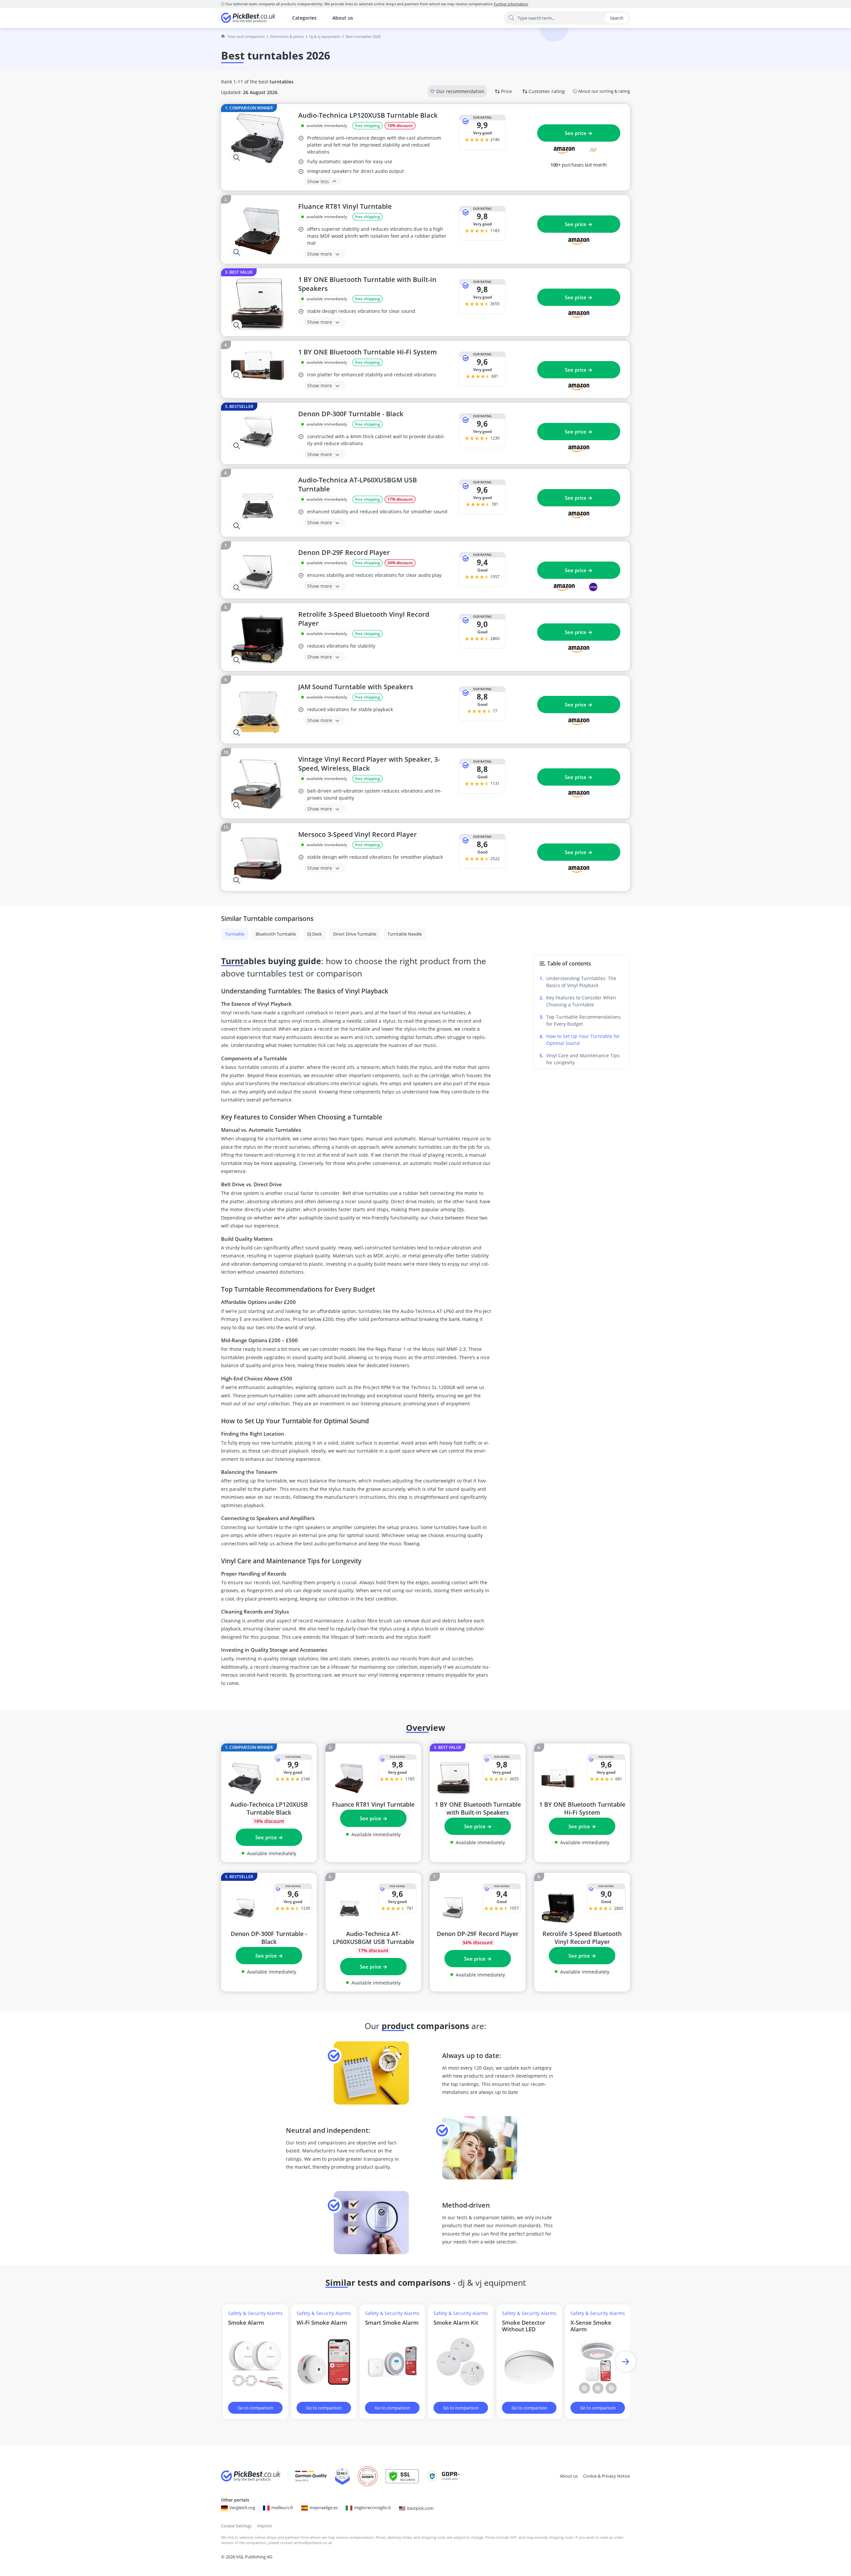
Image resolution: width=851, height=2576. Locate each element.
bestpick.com (420, 2508)
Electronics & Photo (287, 36)
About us (343, 18)
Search (617, 18)
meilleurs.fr (282, 2508)
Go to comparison (255, 2408)
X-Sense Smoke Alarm (591, 2326)
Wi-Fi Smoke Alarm (322, 2323)
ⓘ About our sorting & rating (601, 91)
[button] (625, 2362)
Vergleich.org (242, 2508)
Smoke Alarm (246, 2323)
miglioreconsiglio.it (372, 2508)
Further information (511, 4)
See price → (579, 133)
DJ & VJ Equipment (325, 36)
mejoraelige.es (324, 2508)
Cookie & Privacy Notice (607, 2476)
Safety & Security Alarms (255, 2313)
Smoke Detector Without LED (524, 2326)
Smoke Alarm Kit (456, 2323)
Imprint (264, 2526)
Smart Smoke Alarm (392, 2323)
